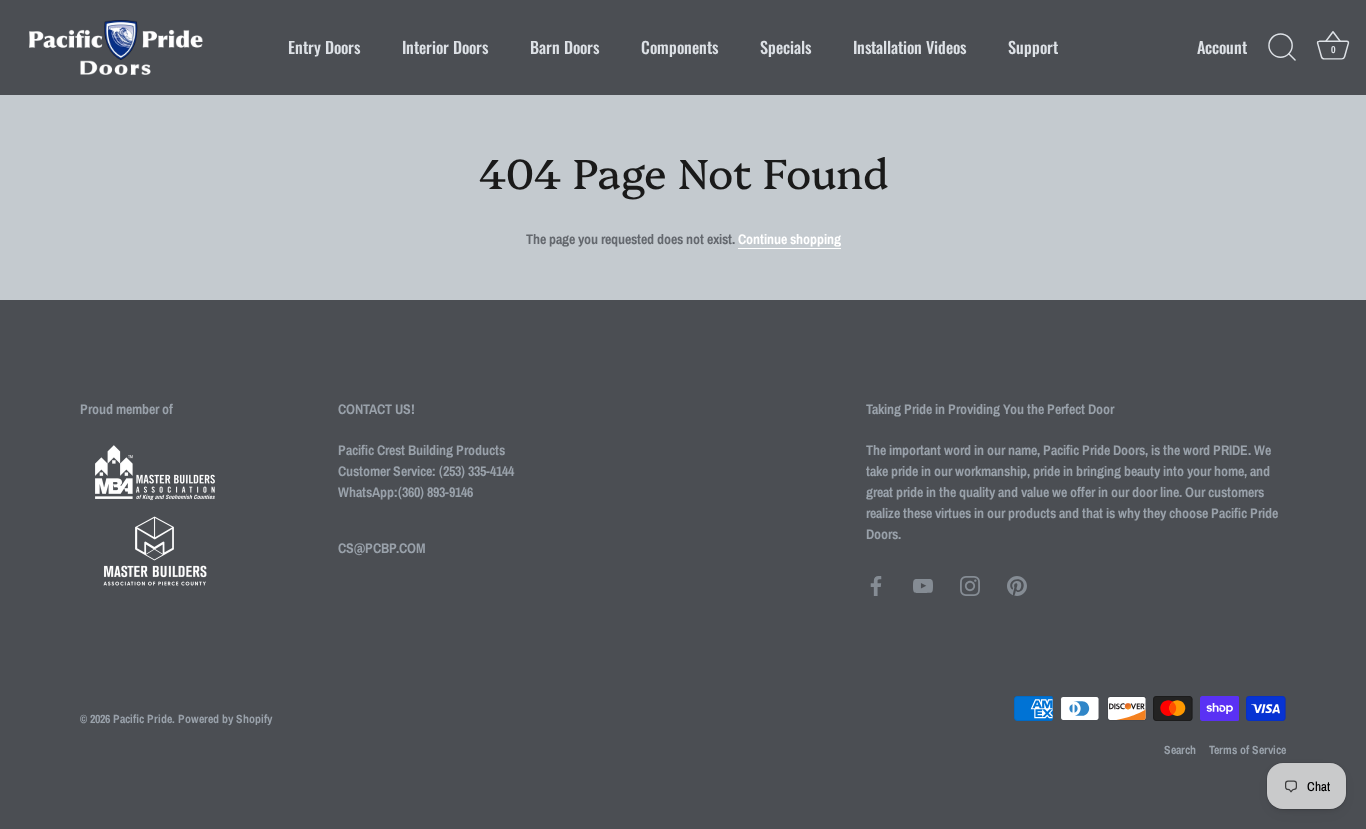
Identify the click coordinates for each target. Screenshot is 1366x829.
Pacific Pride (142, 719)
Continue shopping (789, 239)
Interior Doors (445, 47)
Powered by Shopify (225, 719)
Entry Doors (324, 47)
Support (1033, 47)
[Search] (1282, 48)
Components (679, 47)
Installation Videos (909, 47)
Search (1180, 750)
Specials (785, 47)
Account (1222, 47)
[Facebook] (876, 585)
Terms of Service (1247, 750)
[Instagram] (970, 585)
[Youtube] (923, 585)
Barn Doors (564, 47)
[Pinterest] (1017, 585)
